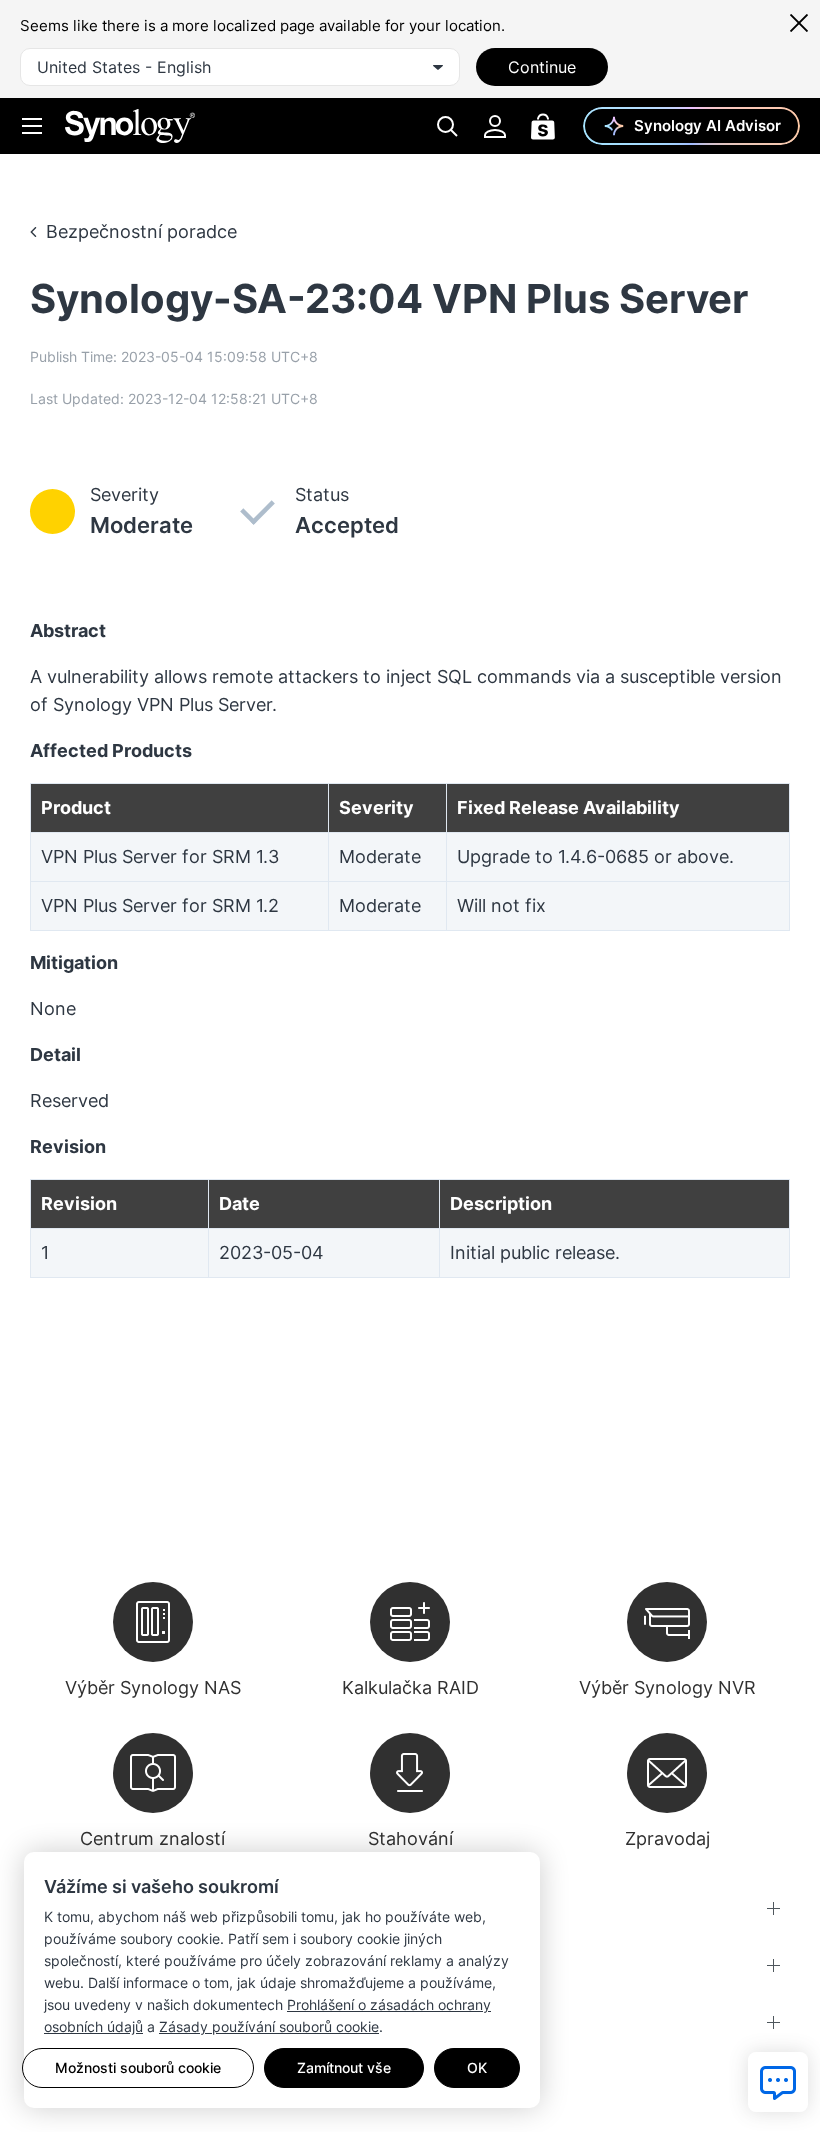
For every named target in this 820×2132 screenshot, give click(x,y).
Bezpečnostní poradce (141, 231)
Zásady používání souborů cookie (269, 2026)
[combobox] (240, 67)
